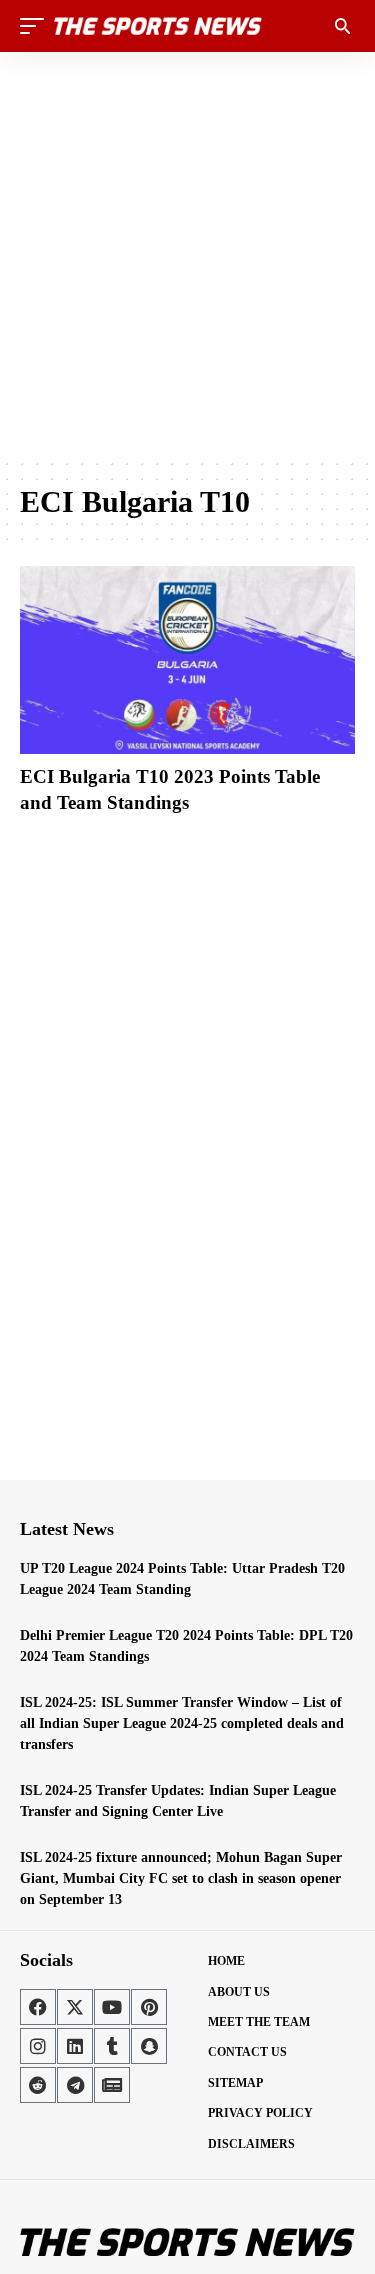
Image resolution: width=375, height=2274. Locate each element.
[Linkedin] (75, 2046)
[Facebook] (38, 2007)
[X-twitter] (75, 2007)
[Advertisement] (187, 254)
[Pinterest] (149, 2007)
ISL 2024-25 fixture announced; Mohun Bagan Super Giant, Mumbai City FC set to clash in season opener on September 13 (181, 1878)
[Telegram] (75, 2085)
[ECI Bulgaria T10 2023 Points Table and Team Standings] (187, 660)
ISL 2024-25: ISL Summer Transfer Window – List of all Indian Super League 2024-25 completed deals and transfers (182, 1723)
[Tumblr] (112, 2046)
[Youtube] (112, 2007)
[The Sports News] (158, 26)
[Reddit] (38, 2085)
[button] (37, 26)
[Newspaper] (112, 2085)
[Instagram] (38, 2046)
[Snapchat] (149, 2046)
